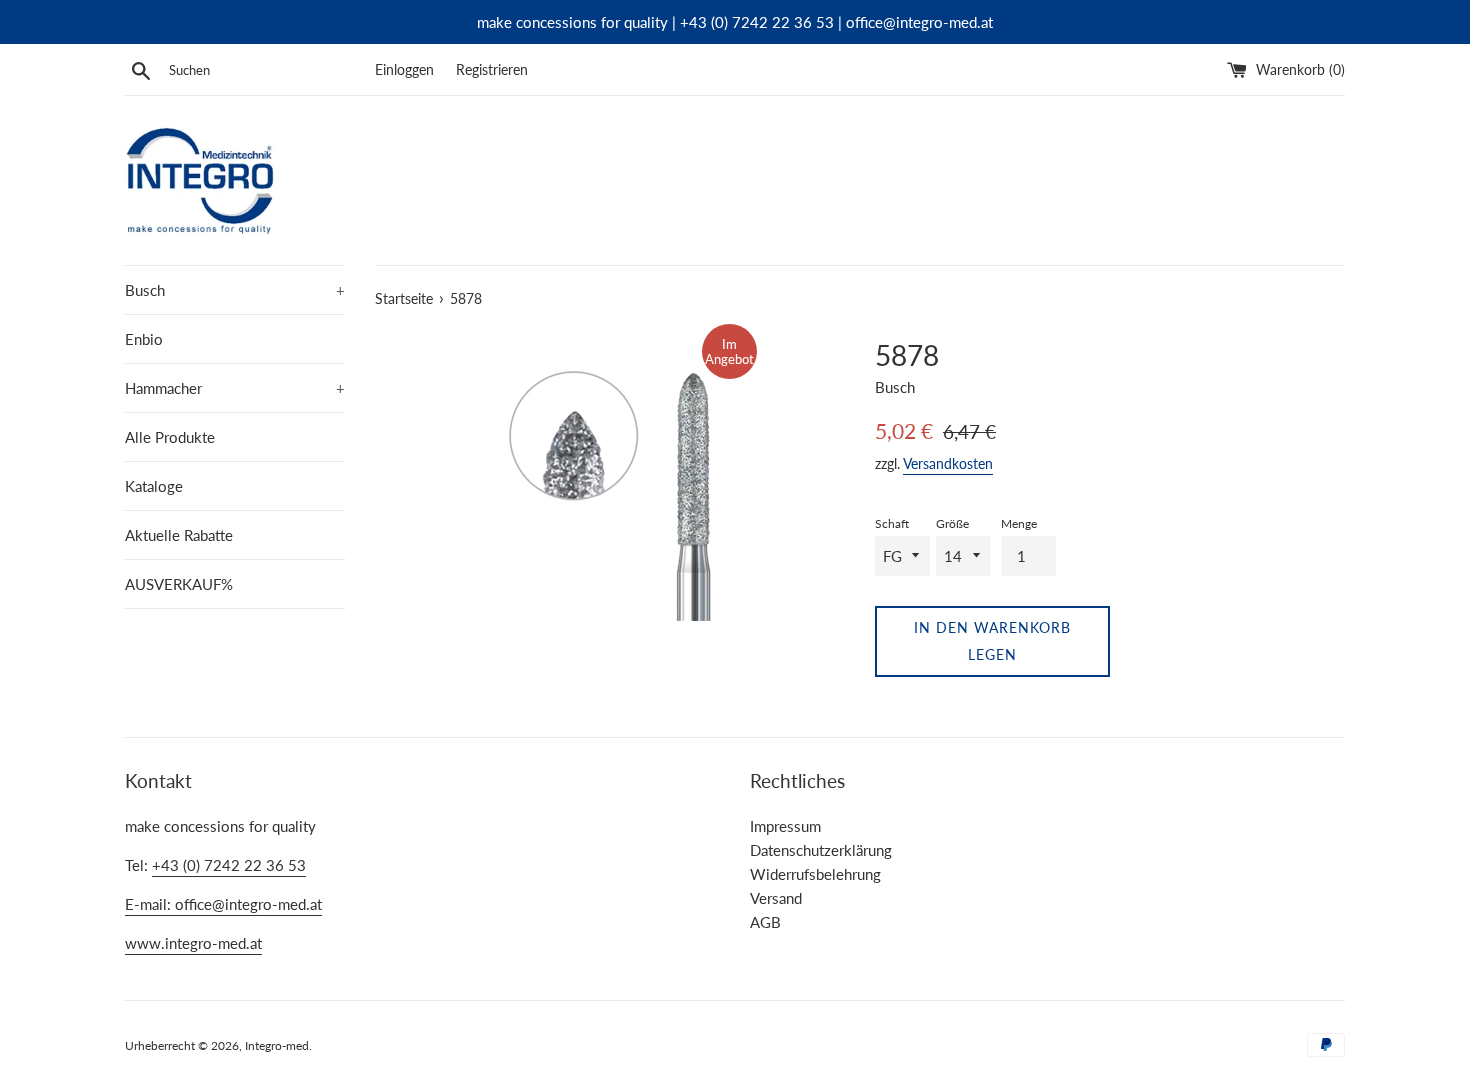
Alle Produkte (170, 437)
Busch (235, 290)
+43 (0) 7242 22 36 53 (229, 865)
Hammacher (235, 388)
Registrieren (492, 70)
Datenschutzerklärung (821, 850)
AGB (765, 922)
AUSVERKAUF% (179, 584)
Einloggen (404, 70)
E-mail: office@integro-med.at (223, 904)
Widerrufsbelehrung (815, 874)
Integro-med (277, 1045)
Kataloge (154, 486)
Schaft (892, 523)
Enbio (144, 339)
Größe (952, 523)
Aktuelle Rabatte (179, 535)
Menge (1019, 523)
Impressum (785, 826)
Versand (776, 898)
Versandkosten (948, 463)
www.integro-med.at (193, 943)
